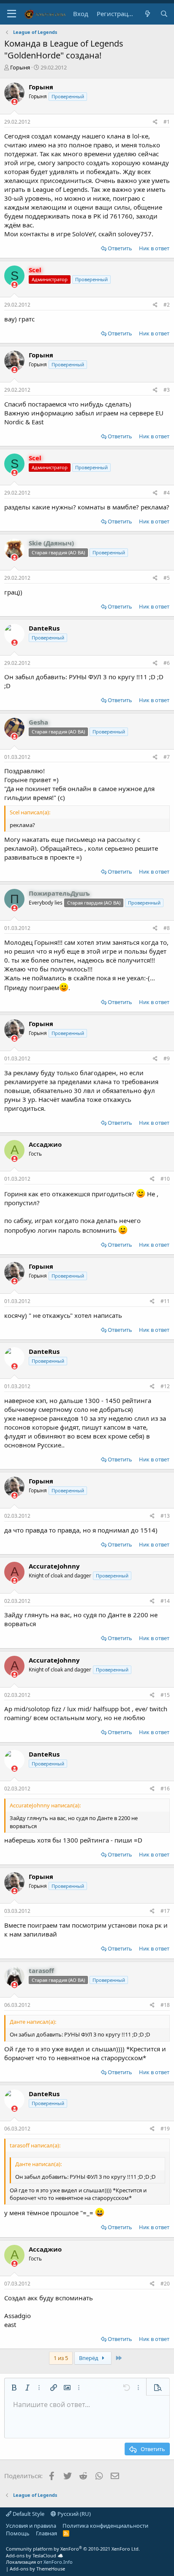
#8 (167, 928)
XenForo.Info (58, 2562)
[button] (12, 14)
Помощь (18, 2533)
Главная (46, 2533)
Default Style (28, 2514)
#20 (165, 2284)
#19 (165, 2129)
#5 (167, 578)
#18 (165, 2005)
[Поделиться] (155, 122)
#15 (165, 1695)
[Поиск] (164, 14)
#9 (167, 1058)
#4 (167, 493)
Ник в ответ (154, 248)
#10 (165, 1179)
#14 (165, 1601)
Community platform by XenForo (73, 2549)
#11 (165, 1301)
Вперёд (89, 2358)
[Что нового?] (147, 14)
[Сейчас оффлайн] (15, 102)
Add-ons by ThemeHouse (37, 2569)
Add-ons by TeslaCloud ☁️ (35, 2555)
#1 (167, 122)
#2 (167, 305)
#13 (165, 1516)
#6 (167, 663)
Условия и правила (31, 2526)
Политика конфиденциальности (105, 2526)
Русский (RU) (73, 2514)
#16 (165, 1789)
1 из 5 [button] (61, 2358)
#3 (167, 390)
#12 (165, 1386)
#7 (167, 757)
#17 (165, 1911)
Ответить (120, 248)
